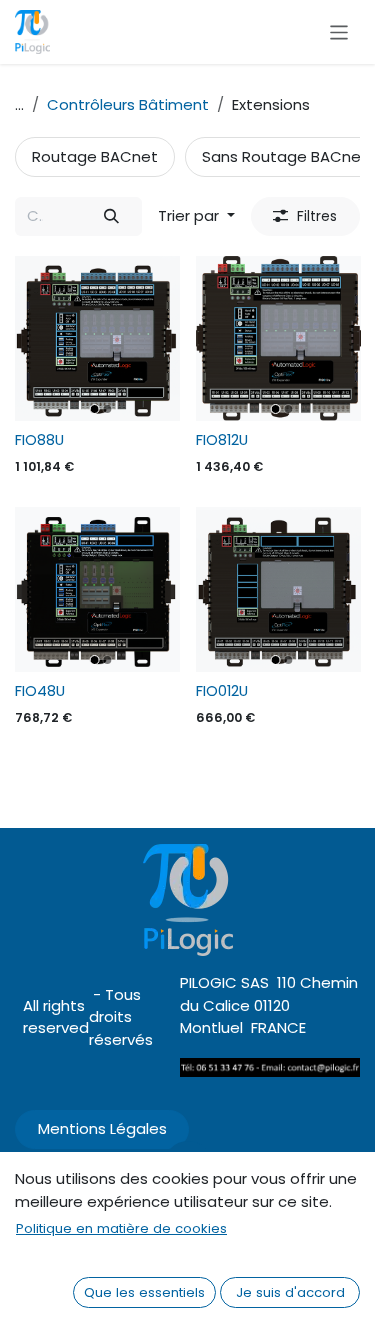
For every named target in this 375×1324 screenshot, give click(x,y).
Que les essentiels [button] (144, 1292)
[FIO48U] (97, 589)
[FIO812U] (278, 338)
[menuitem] (95, 157)
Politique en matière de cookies (121, 1228)
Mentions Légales (102, 1128)
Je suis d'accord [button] (290, 1292)
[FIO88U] (97, 338)
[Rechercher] (112, 216)
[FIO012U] (278, 589)
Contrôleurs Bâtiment (128, 104)
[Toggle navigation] (339, 31)
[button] (196, 216)
